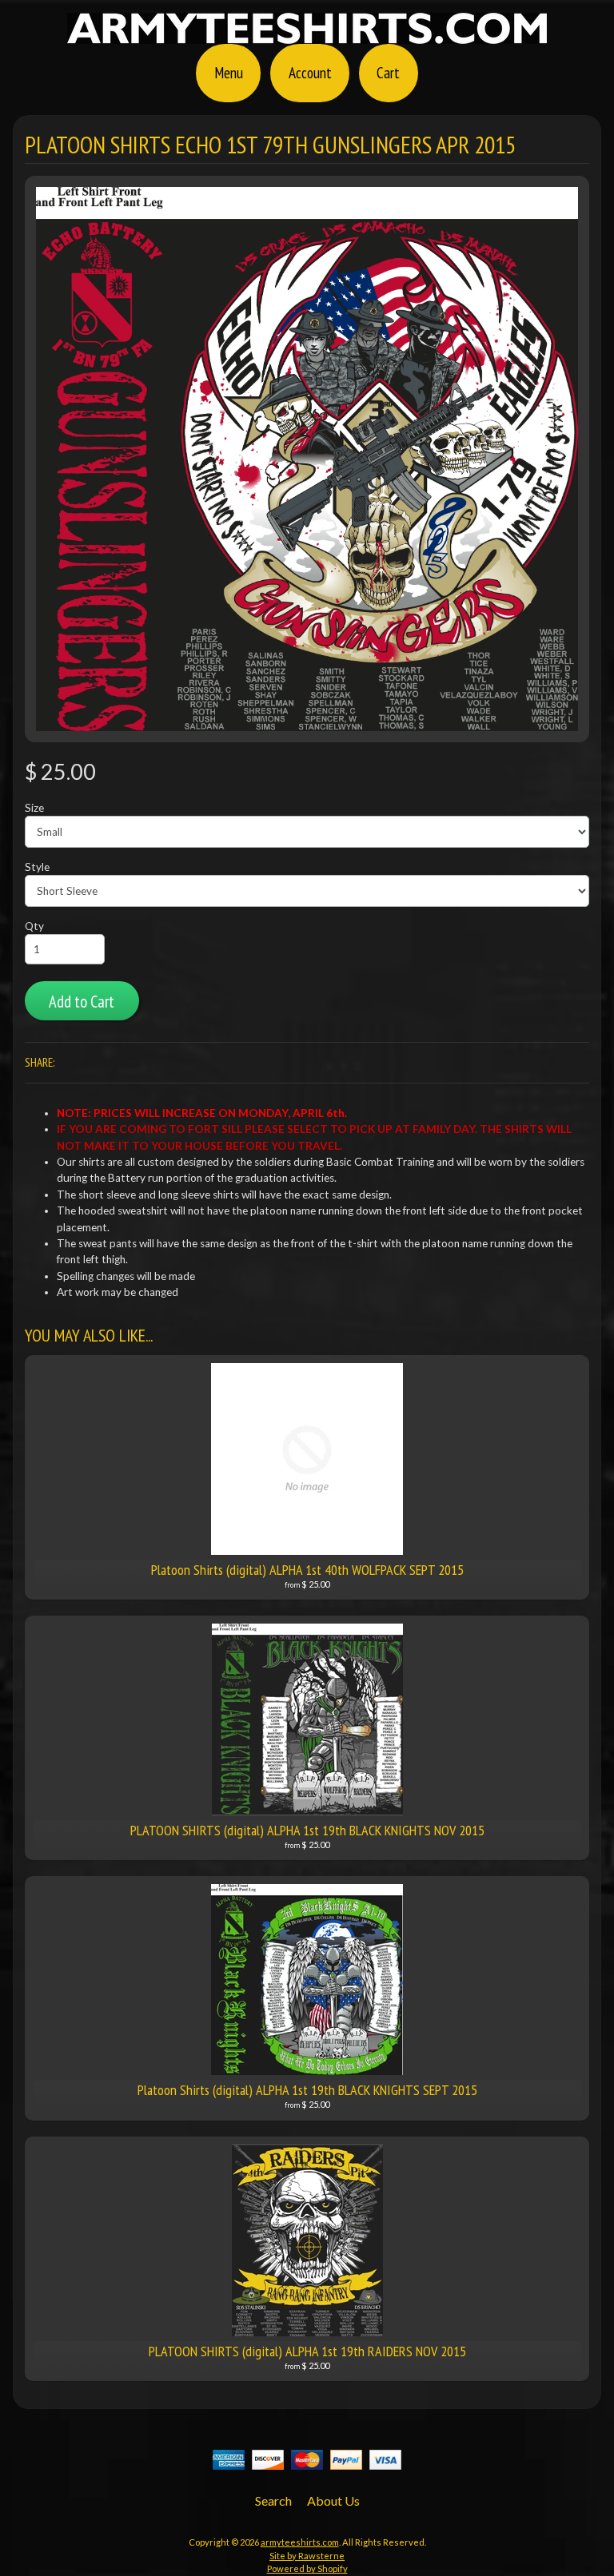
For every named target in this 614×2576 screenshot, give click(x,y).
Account (310, 72)
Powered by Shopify (307, 2568)
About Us (333, 2500)
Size (34, 808)
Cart (388, 72)
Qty (34, 926)
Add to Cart (82, 1002)
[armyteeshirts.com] (307, 34)
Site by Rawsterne (307, 2556)
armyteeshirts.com (300, 2542)
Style (37, 867)
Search (273, 2500)
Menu (229, 72)
